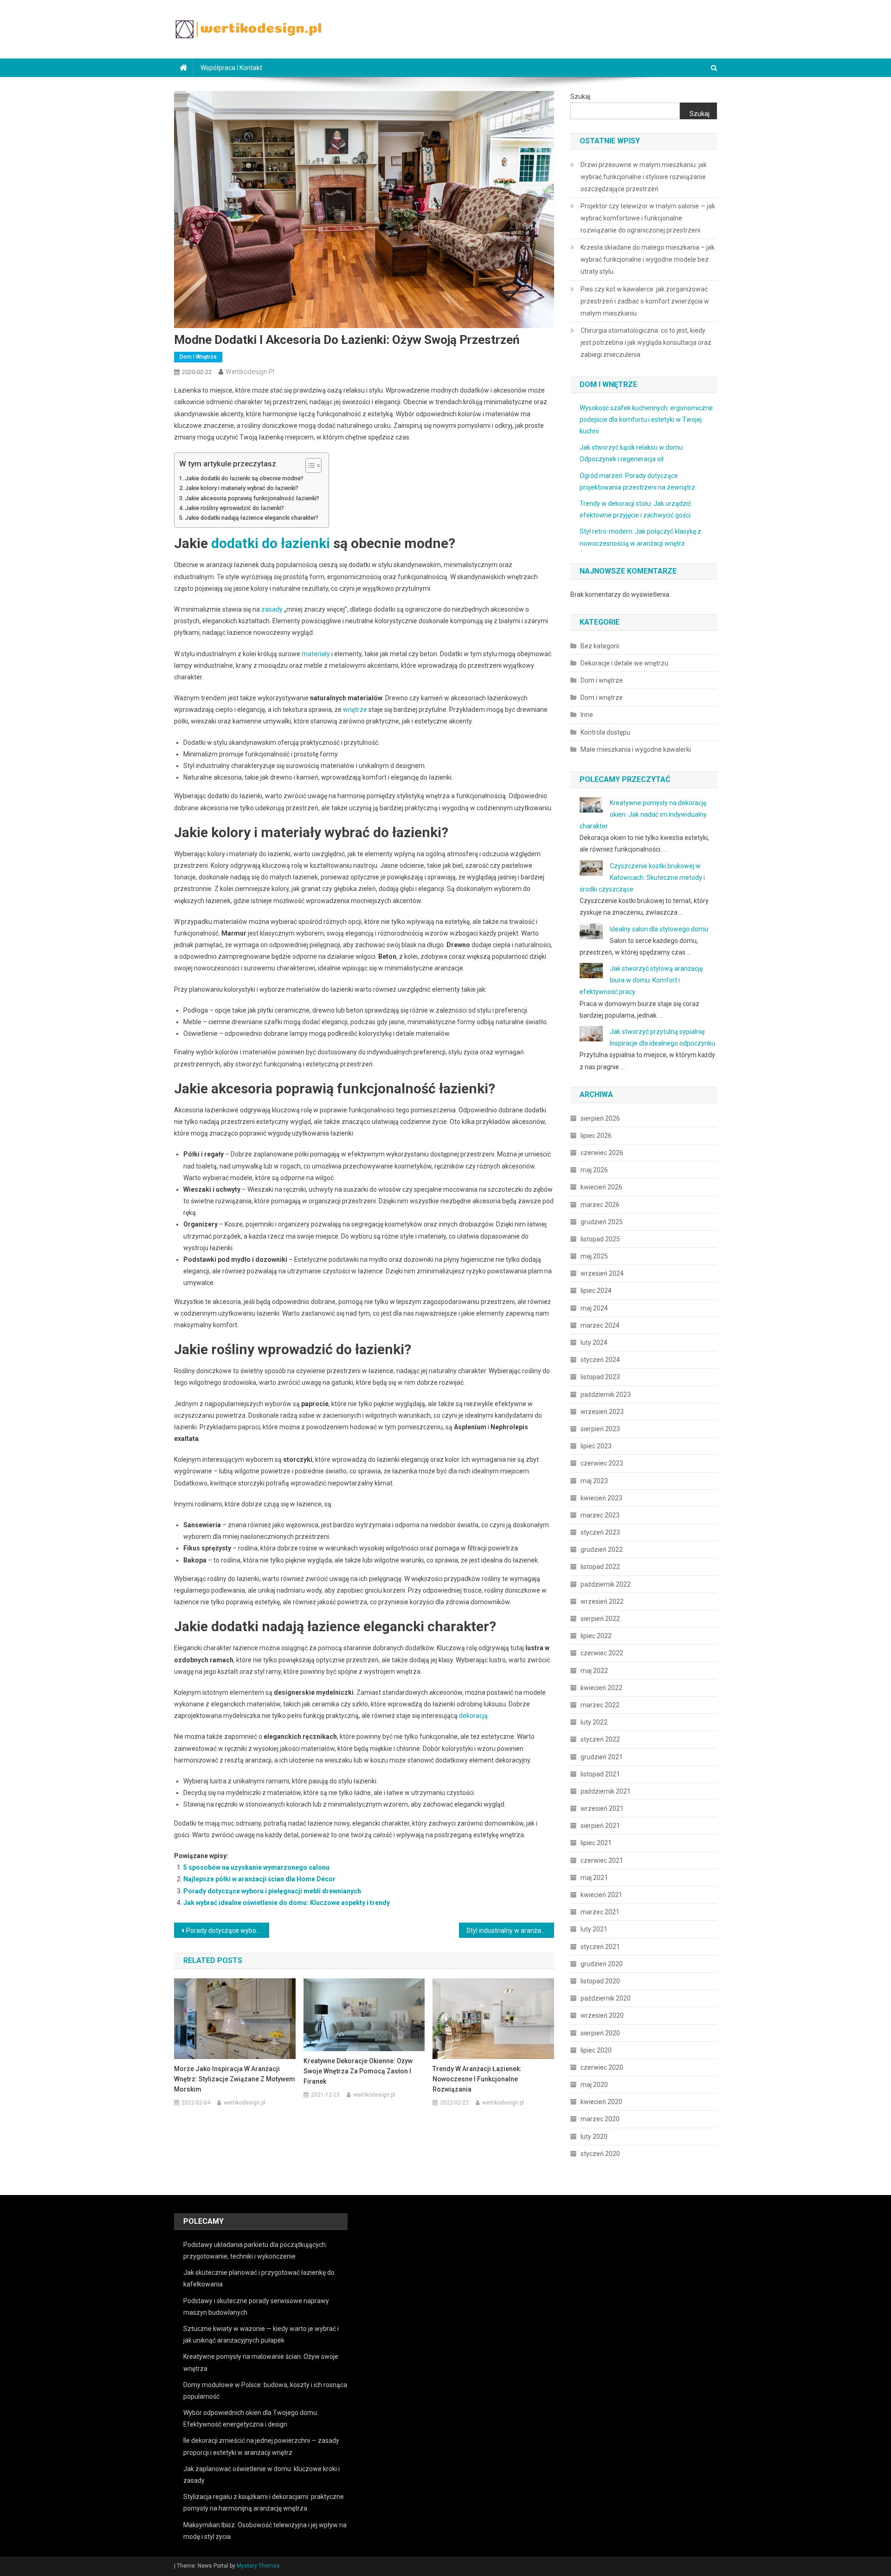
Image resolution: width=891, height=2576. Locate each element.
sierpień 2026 (600, 1118)
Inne (587, 715)
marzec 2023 (600, 1515)
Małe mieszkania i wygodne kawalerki (636, 749)
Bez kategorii (600, 646)
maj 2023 (594, 1481)
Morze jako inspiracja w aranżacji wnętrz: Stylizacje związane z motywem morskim (235, 2079)
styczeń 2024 (600, 1360)
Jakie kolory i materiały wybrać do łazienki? (242, 488)
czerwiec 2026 (602, 1153)
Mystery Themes (258, 2566)
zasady (272, 609)
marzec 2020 (600, 2119)
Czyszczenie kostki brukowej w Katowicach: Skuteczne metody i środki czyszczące (642, 878)
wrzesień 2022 (602, 1601)
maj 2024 (594, 1308)
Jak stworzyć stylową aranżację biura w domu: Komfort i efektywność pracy (641, 980)
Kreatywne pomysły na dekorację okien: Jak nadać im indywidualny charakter (643, 814)
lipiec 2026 (596, 1136)
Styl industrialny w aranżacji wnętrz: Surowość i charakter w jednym (510, 1930)
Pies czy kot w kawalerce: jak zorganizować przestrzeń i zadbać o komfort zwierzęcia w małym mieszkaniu (645, 301)
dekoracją (473, 1716)
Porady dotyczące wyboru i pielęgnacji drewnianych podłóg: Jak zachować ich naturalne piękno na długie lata (228, 1930)
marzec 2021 (600, 1912)
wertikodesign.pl (250, 372)
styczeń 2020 (600, 2154)
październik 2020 (606, 1998)
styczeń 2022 (600, 1739)
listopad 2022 (600, 1567)
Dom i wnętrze (198, 357)
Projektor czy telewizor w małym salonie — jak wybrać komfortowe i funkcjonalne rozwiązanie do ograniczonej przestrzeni (648, 218)
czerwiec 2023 (602, 1463)
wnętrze (355, 710)
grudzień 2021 (602, 1757)
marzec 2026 (600, 1205)
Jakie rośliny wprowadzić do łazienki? (235, 508)
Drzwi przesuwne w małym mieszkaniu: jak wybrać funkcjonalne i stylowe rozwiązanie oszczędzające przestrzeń (644, 177)
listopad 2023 (600, 1377)
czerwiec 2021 (602, 1860)
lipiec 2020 (596, 2050)
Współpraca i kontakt (231, 68)
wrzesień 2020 (602, 2015)
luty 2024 (594, 1343)
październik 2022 (606, 1584)
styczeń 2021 (600, 1947)
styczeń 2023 (600, 1532)
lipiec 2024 (596, 1291)
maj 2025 (594, 1256)
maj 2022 (594, 1671)
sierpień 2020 (600, 2033)
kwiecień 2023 (601, 1498)
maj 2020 (594, 2085)
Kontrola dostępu (605, 732)
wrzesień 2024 (602, 1273)
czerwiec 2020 (602, 2067)
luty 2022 (594, 1722)
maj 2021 (594, 1878)
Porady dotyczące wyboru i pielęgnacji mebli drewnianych (272, 1891)
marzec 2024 (600, 1325)
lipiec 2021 (596, 1843)
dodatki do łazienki (271, 543)
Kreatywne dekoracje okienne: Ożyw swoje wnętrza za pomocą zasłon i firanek (358, 2071)
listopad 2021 (600, 1774)
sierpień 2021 (600, 1826)
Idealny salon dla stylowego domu (659, 929)
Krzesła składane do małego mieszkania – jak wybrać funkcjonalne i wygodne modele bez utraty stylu (648, 259)
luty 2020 (594, 2137)
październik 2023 (606, 1395)
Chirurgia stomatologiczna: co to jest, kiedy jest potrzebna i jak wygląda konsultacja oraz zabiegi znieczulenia (646, 342)
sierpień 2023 (600, 1429)
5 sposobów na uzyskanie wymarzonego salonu (256, 1867)
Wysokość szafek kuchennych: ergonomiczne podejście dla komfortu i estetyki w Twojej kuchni (646, 420)
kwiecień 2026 (601, 1187)
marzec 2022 (600, 1705)
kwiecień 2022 (601, 1688)
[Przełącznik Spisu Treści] (309, 465)
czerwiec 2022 (602, 1653)
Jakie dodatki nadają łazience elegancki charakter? (252, 518)
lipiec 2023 (596, 1446)
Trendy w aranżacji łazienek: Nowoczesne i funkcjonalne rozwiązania (477, 2079)
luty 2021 (594, 1929)
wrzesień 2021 (602, 1808)
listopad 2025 (600, 1239)
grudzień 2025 (602, 1222)
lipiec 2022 (596, 1636)
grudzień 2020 (602, 1964)
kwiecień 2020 (601, 2102)
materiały (316, 654)
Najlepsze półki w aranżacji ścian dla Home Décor (259, 1879)
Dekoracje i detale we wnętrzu (624, 663)
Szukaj (580, 97)
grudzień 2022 (602, 1549)
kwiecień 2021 (601, 1895)
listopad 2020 (600, 1981)
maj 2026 (594, 1170)
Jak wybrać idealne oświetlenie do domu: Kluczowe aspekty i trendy (287, 1903)
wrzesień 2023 (602, 1412)
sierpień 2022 (600, 1619)
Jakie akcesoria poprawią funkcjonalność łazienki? (252, 498)
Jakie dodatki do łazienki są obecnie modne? (244, 478)
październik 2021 (606, 1791)
